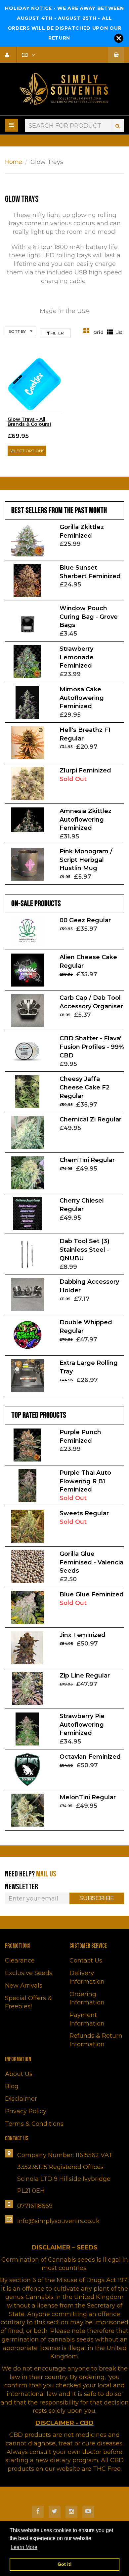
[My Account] (10, 55)
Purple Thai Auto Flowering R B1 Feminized (85, 1481)
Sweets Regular (84, 1513)
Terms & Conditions (34, 2124)
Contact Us (86, 1961)
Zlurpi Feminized (85, 770)
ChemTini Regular (87, 1160)
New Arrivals (24, 1986)
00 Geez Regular (85, 920)
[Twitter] (55, 2512)
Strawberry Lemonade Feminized (77, 657)
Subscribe (97, 1898)
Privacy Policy (26, 2111)
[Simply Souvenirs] (64, 89)
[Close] (119, 38)
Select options (27, 451)
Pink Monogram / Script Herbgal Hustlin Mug (86, 860)
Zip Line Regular (85, 1676)
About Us (19, 2074)
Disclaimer (21, 2099)
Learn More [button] (24, 2547)
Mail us (46, 1874)
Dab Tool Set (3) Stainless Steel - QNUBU (85, 1250)
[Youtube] (88, 2512)
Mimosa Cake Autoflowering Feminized (82, 698)
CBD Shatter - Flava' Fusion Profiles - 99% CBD (92, 1047)
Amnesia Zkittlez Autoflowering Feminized (86, 819)
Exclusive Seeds (29, 1973)
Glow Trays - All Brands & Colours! (29, 422)
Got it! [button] (65, 2564)
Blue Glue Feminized (92, 1594)
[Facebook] (38, 2512)
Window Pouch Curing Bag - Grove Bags (89, 617)
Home (13, 162)
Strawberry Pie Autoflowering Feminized (82, 1725)
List (119, 332)
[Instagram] (71, 2512)
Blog (12, 2086)
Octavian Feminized (90, 1757)
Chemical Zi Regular (90, 1119)
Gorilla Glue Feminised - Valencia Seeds (91, 1562)
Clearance (20, 1961)
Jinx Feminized (83, 1635)
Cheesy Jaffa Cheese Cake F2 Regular (85, 1087)
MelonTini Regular (88, 1797)
